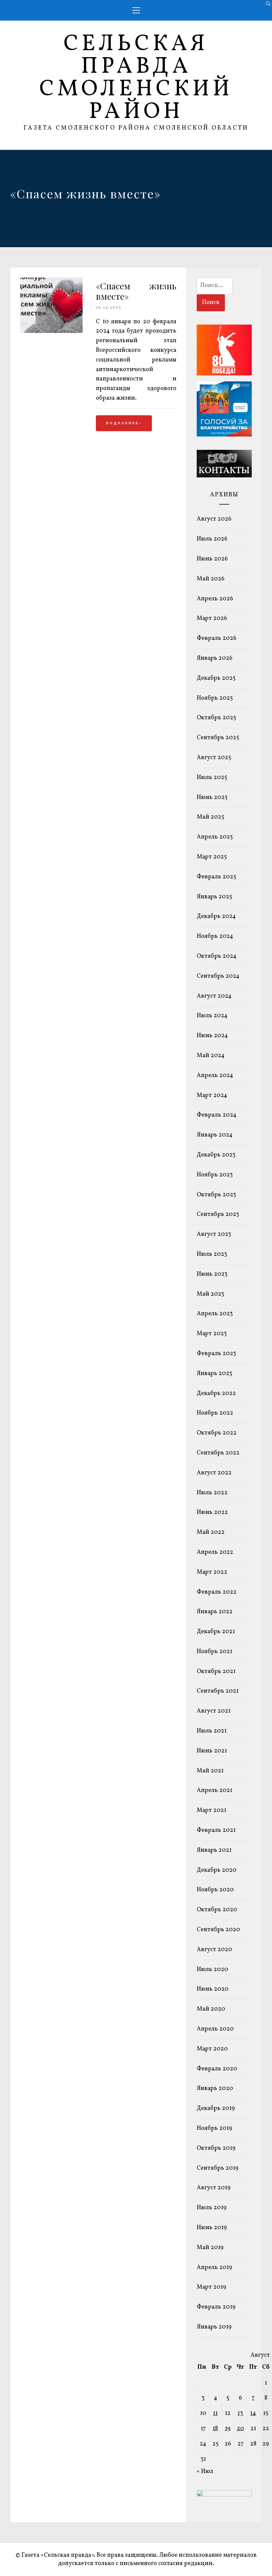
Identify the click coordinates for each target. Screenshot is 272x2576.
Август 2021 (214, 1711)
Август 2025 (214, 758)
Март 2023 (212, 1334)
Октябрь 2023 (216, 1195)
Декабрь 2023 (216, 1155)
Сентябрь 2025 (218, 738)
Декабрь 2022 (216, 1393)
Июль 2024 (212, 1016)
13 (240, 2413)
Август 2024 (214, 996)
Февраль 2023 (216, 1354)
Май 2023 (210, 1294)
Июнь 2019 (212, 2228)
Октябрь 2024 (217, 956)
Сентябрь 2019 (218, 2168)
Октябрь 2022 (217, 1433)
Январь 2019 (214, 2327)
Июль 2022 (212, 1493)
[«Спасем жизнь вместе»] (51, 331)
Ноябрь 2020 (215, 1890)
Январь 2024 (215, 1135)
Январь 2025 (214, 897)
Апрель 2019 (214, 2268)
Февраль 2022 (217, 1592)
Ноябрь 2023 (215, 1175)
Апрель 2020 (215, 2029)
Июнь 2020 (213, 1989)
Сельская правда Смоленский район (136, 78)
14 (253, 2413)
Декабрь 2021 (216, 1632)
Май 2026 (211, 579)
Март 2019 (211, 2287)
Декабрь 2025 (216, 678)
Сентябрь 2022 (218, 1453)
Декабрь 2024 (216, 916)
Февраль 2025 (216, 877)
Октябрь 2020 (217, 1910)
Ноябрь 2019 (214, 2128)
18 (215, 2429)
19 (228, 2429)
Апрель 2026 (215, 599)
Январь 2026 (215, 658)
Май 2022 (211, 1532)
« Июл (205, 2472)
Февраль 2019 (216, 2307)
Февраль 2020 (217, 2069)
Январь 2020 (215, 2088)
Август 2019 (214, 2188)
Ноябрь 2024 (215, 936)
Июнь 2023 (212, 1274)
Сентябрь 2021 (218, 1691)
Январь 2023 (214, 1374)
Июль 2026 (212, 539)
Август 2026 (214, 519)
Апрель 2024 (215, 1076)
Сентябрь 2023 (218, 1214)
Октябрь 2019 (216, 2148)
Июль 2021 (212, 1731)
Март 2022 (212, 1572)
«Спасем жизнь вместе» (136, 291)
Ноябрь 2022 (215, 1413)
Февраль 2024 (217, 1115)
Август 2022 (214, 1473)
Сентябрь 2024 (218, 976)
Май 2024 (211, 1056)
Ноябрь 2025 (215, 698)
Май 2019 (210, 2248)
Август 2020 (214, 1950)
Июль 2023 (212, 1254)
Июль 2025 (212, 778)
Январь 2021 (214, 1850)
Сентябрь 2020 (218, 1930)
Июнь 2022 (212, 1512)
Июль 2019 (212, 2208)
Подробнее (123, 423)
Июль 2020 (212, 1970)
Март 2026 (212, 618)
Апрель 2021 (214, 1790)
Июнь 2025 (212, 797)
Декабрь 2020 (217, 1870)
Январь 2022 (215, 1612)
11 (215, 2413)
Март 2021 (211, 1810)
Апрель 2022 (215, 1552)
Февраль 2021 (216, 1830)
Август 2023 (214, 1234)
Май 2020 (211, 2009)
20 (240, 2429)
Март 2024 (212, 1095)
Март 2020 (212, 2049)
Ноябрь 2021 (214, 1652)
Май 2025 (210, 817)
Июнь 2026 (212, 559)
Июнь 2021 (212, 1751)
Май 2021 (210, 1771)
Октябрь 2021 (216, 1672)
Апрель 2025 (215, 837)
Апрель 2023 (215, 1314)
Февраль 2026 (217, 638)
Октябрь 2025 (216, 718)
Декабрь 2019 (216, 2108)
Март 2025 (212, 857)
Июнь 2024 (212, 1036)
